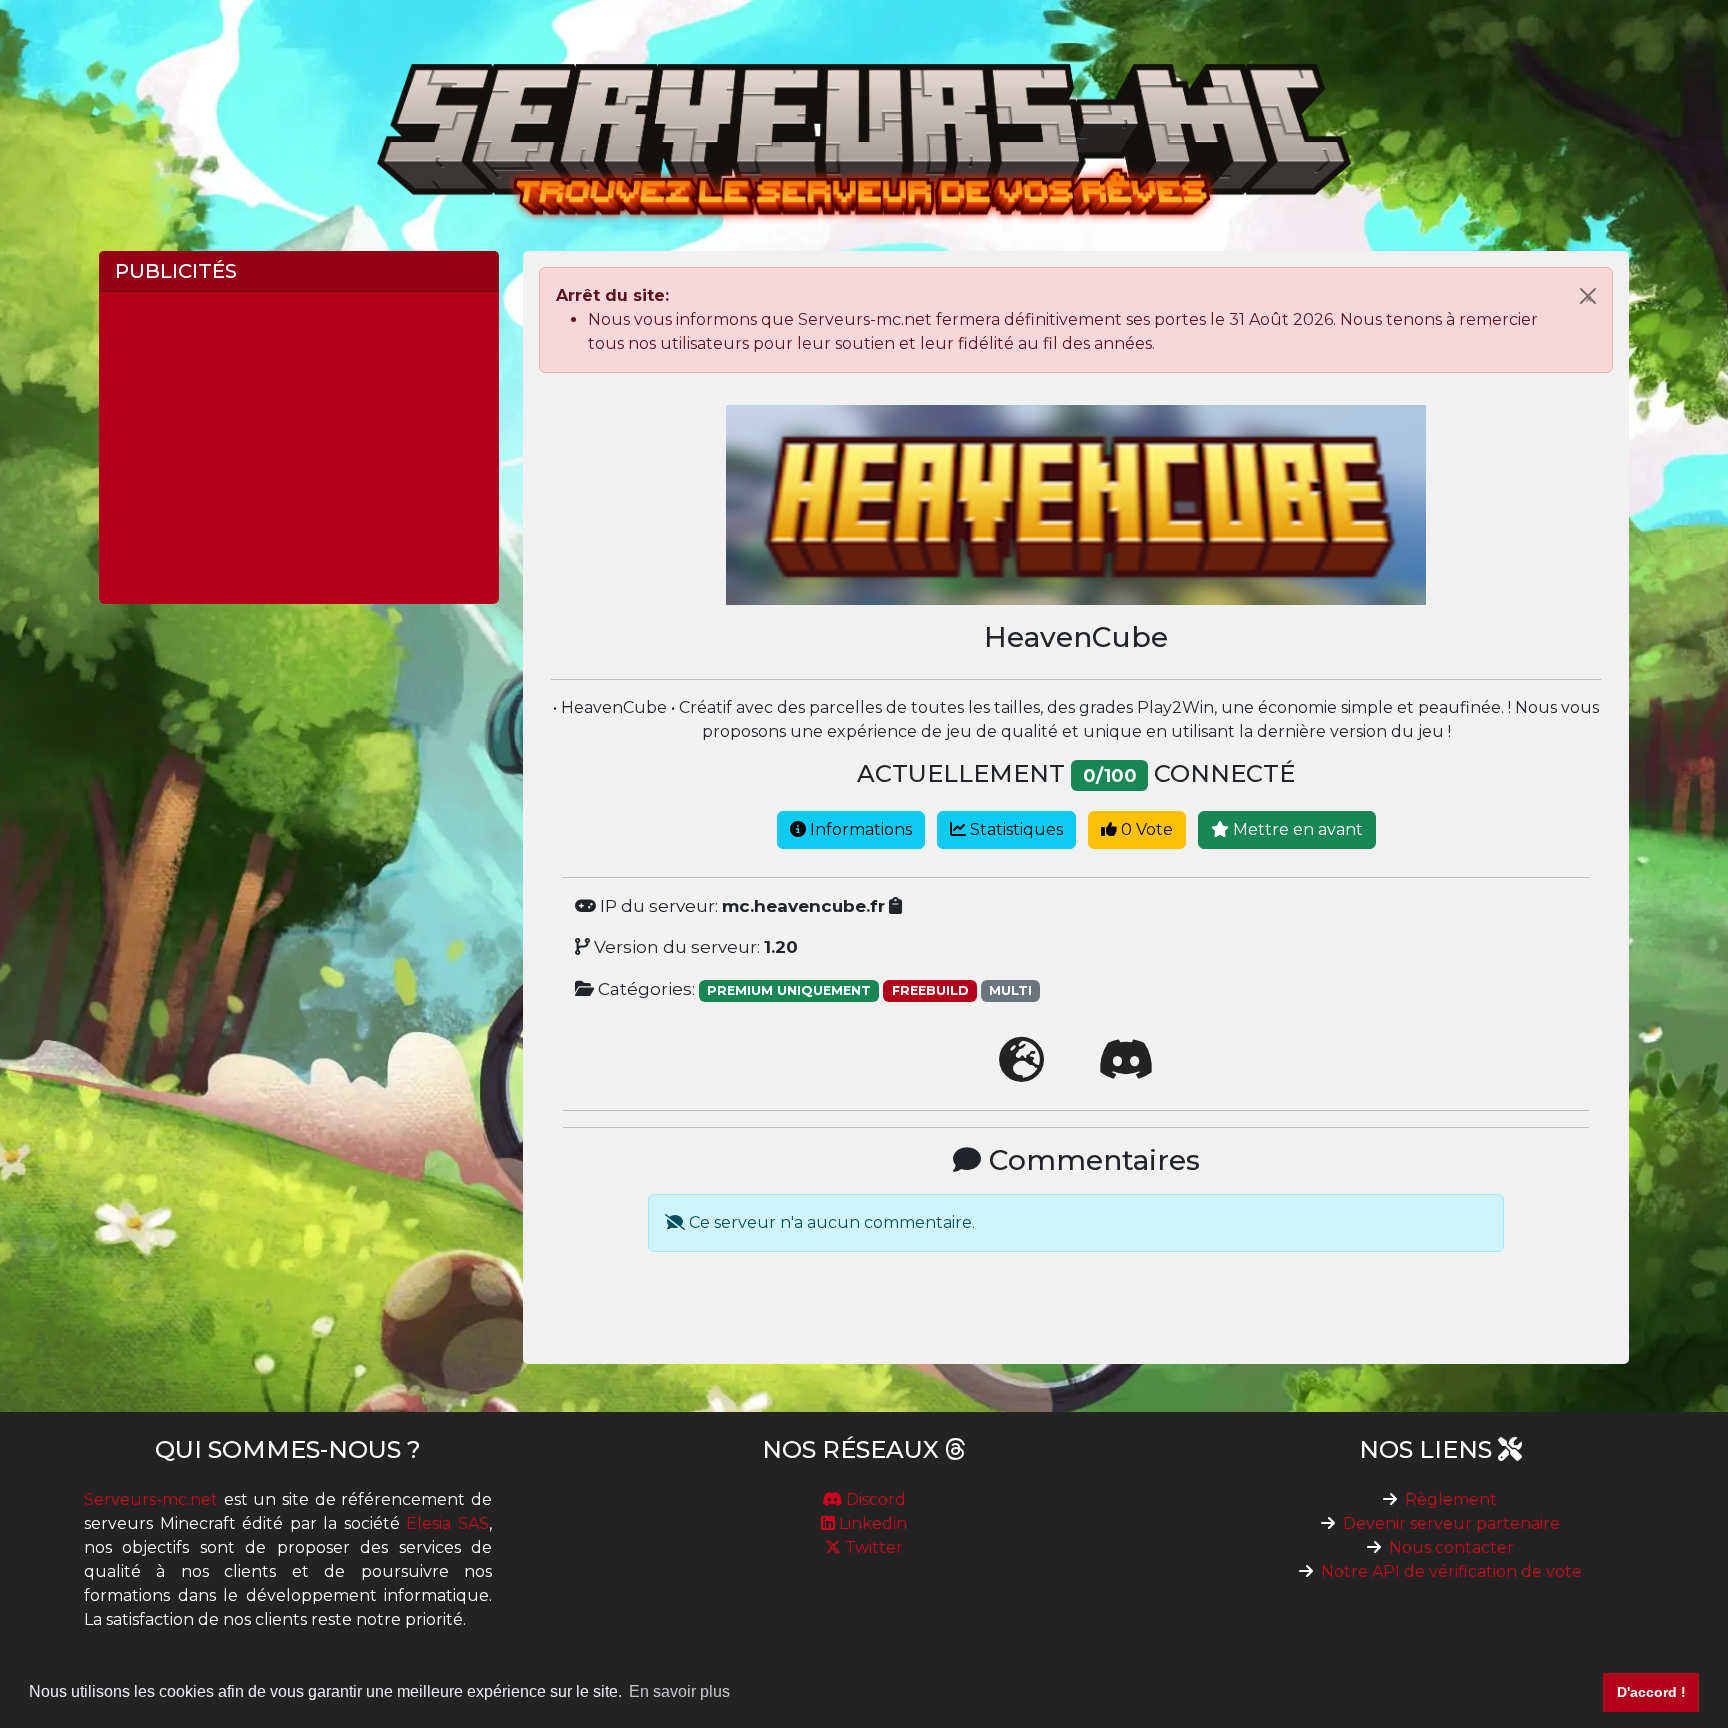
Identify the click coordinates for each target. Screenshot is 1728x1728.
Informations (859, 829)
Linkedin (871, 1523)
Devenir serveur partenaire (1451, 1523)
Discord (874, 1499)
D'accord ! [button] (1651, 1692)
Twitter (872, 1547)
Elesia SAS (447, 1523)
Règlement (1451, 1499)
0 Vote (1145, 829)
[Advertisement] (299, 448)
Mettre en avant (1296, 829)
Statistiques (1014, 829)
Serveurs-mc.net (151, 1499)
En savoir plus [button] (679, 1691)
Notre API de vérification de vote (1451, 1571)
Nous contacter (1451, 1547)
